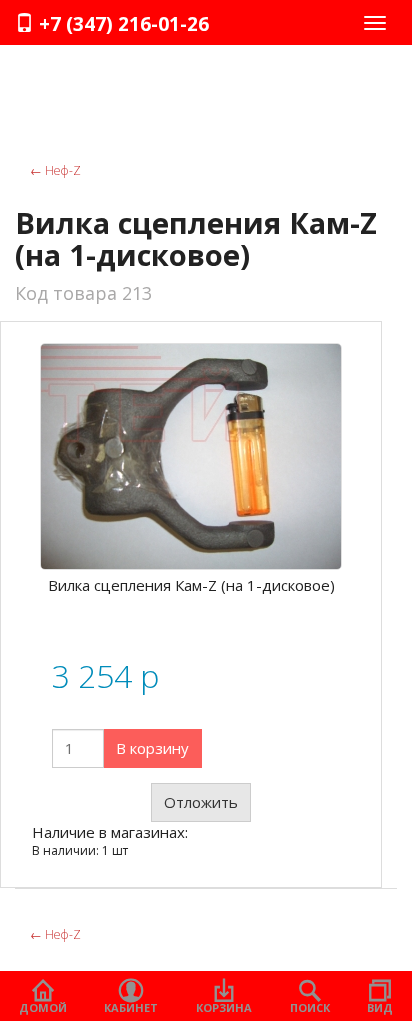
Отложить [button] (201, 802)
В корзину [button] (152, 748)
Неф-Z (55, 170)
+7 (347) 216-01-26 (121, 24)
